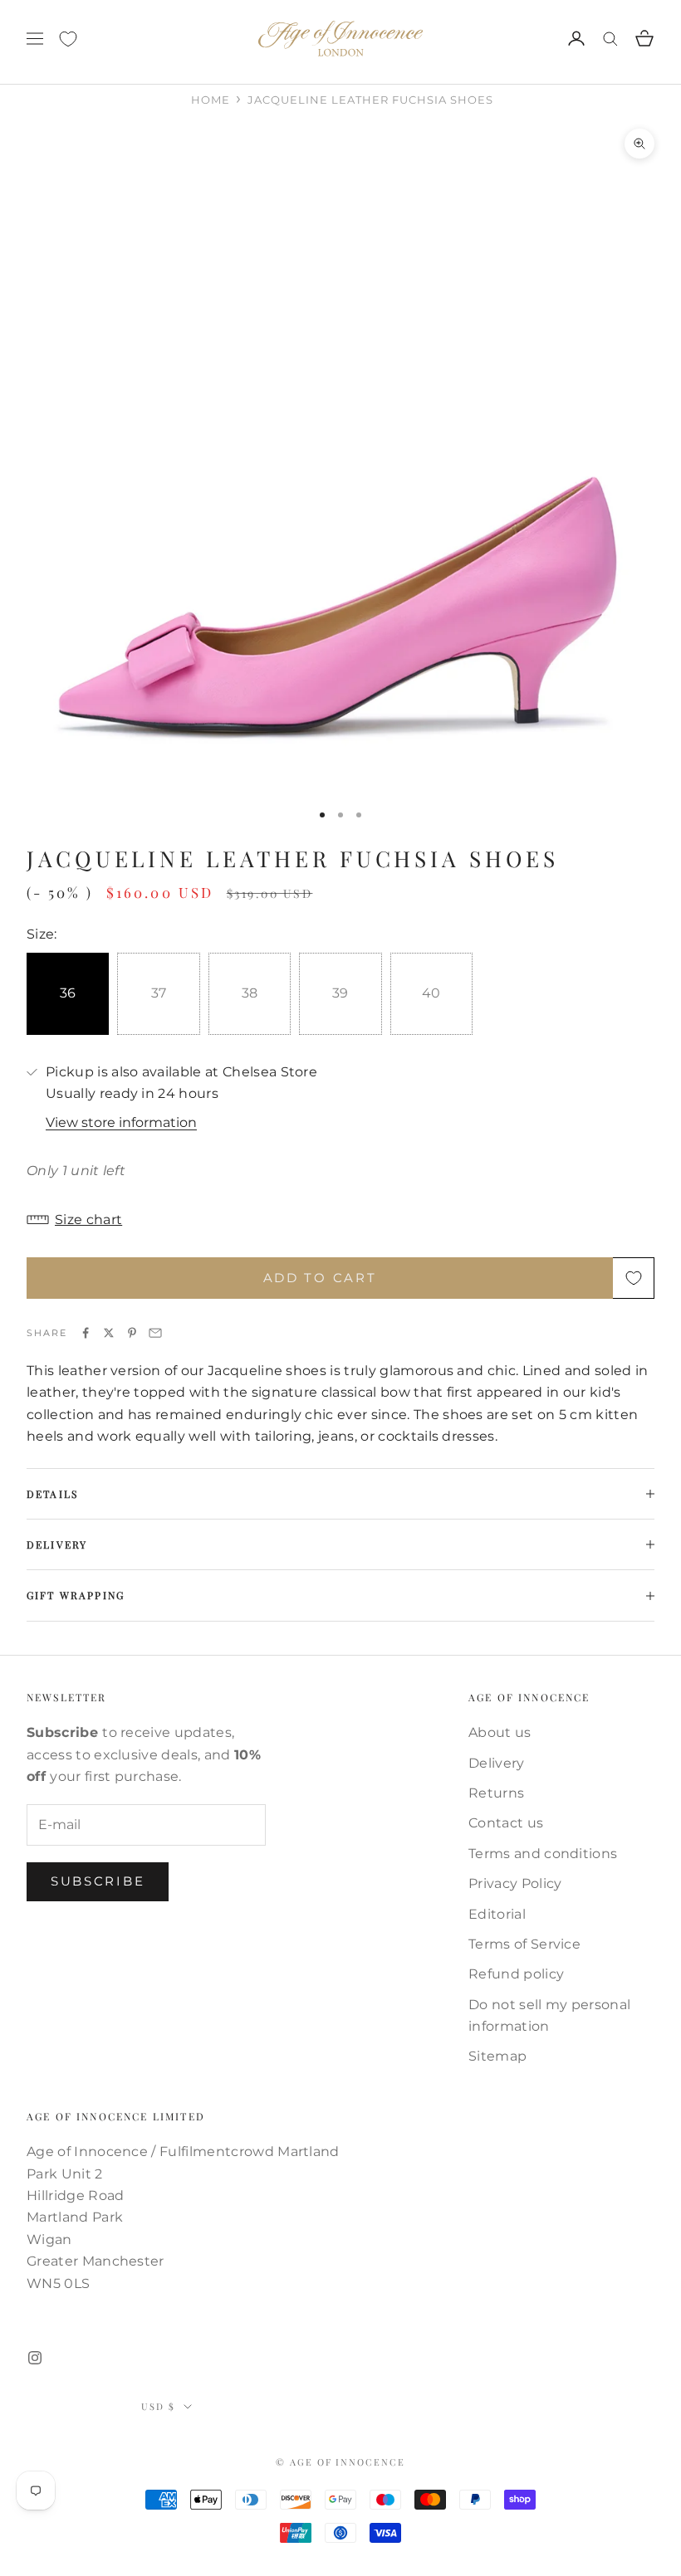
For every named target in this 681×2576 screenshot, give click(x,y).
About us (500, 1732)
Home (211, 100)
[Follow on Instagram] (35, 2358)
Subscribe (98, 1881)
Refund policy (516, 1974)
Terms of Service (524, 1944)
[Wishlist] (68, 39)
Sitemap (497, 2056)
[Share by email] (155, 1333)
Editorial (497, 1914)
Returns (496, 1793)
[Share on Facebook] (86, 1333)
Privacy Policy (515, 1883)
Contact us (506, 1823)
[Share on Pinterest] (132, 1333)
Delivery (497, 1763)
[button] (340, 1220)
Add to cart (320, 1278)
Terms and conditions (543, 1854)
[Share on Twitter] (109, 1333)
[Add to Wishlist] (634, 1278)
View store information (121, 1122)
